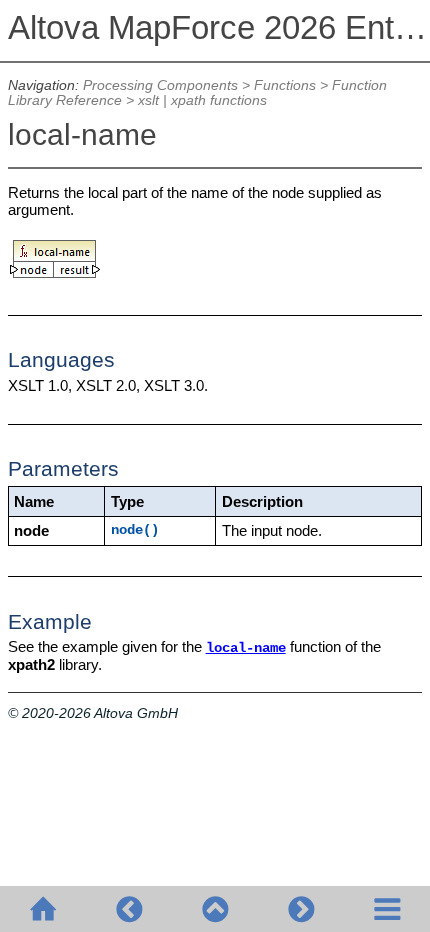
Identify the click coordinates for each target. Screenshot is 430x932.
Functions (285, 85)
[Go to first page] (43, 909)
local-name (246, 648)
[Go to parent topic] (215, 909)
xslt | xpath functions (202, 100)
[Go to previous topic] (129, 909)
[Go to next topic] (301, 909)
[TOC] (387, 909)
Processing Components (160, 85)
